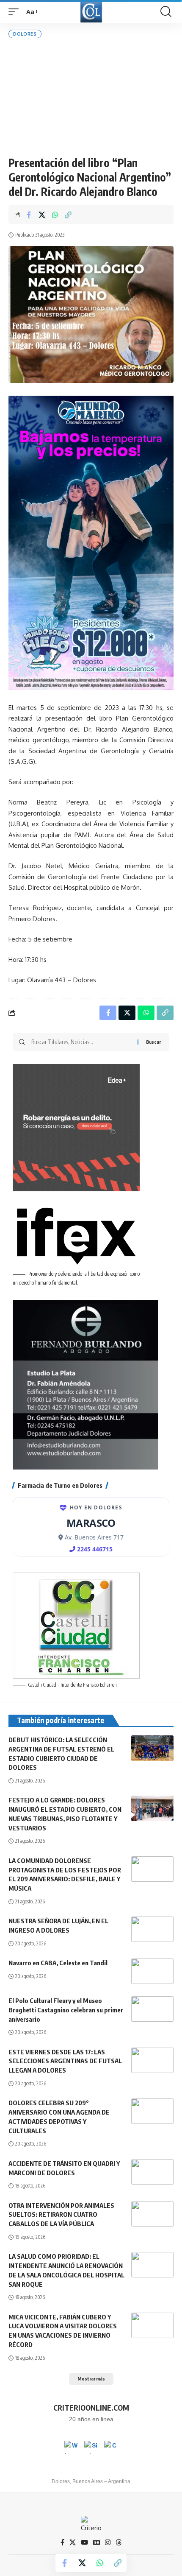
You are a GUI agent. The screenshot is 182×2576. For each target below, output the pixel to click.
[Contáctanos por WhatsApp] (71, 2447)
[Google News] (97, 2542)
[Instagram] (108, 2542)
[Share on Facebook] (29, 215)
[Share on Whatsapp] (55, 215)
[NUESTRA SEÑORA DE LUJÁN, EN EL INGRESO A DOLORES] (152, 1929)
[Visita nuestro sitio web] (91, 2447)
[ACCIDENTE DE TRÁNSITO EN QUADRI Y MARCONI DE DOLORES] (152, 2172)
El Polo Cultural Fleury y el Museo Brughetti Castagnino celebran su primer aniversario (66, 2010)
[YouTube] (84, 2542)
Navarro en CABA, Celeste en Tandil (58, 1963)
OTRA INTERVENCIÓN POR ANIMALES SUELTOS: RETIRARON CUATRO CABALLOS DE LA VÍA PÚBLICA (61, 2215)
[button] (16, 12)
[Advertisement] (91, 97)
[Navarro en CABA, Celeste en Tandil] (152, 1971)
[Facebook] (62, 2542)
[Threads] (119, 2542)
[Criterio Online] (91, 12)
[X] (73, 2542)
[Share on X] (42, 215)
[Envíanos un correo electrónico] (111, 2447)
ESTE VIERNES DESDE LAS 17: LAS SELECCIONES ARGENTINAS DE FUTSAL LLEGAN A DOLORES (65, 2061)
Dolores (25, 34)
